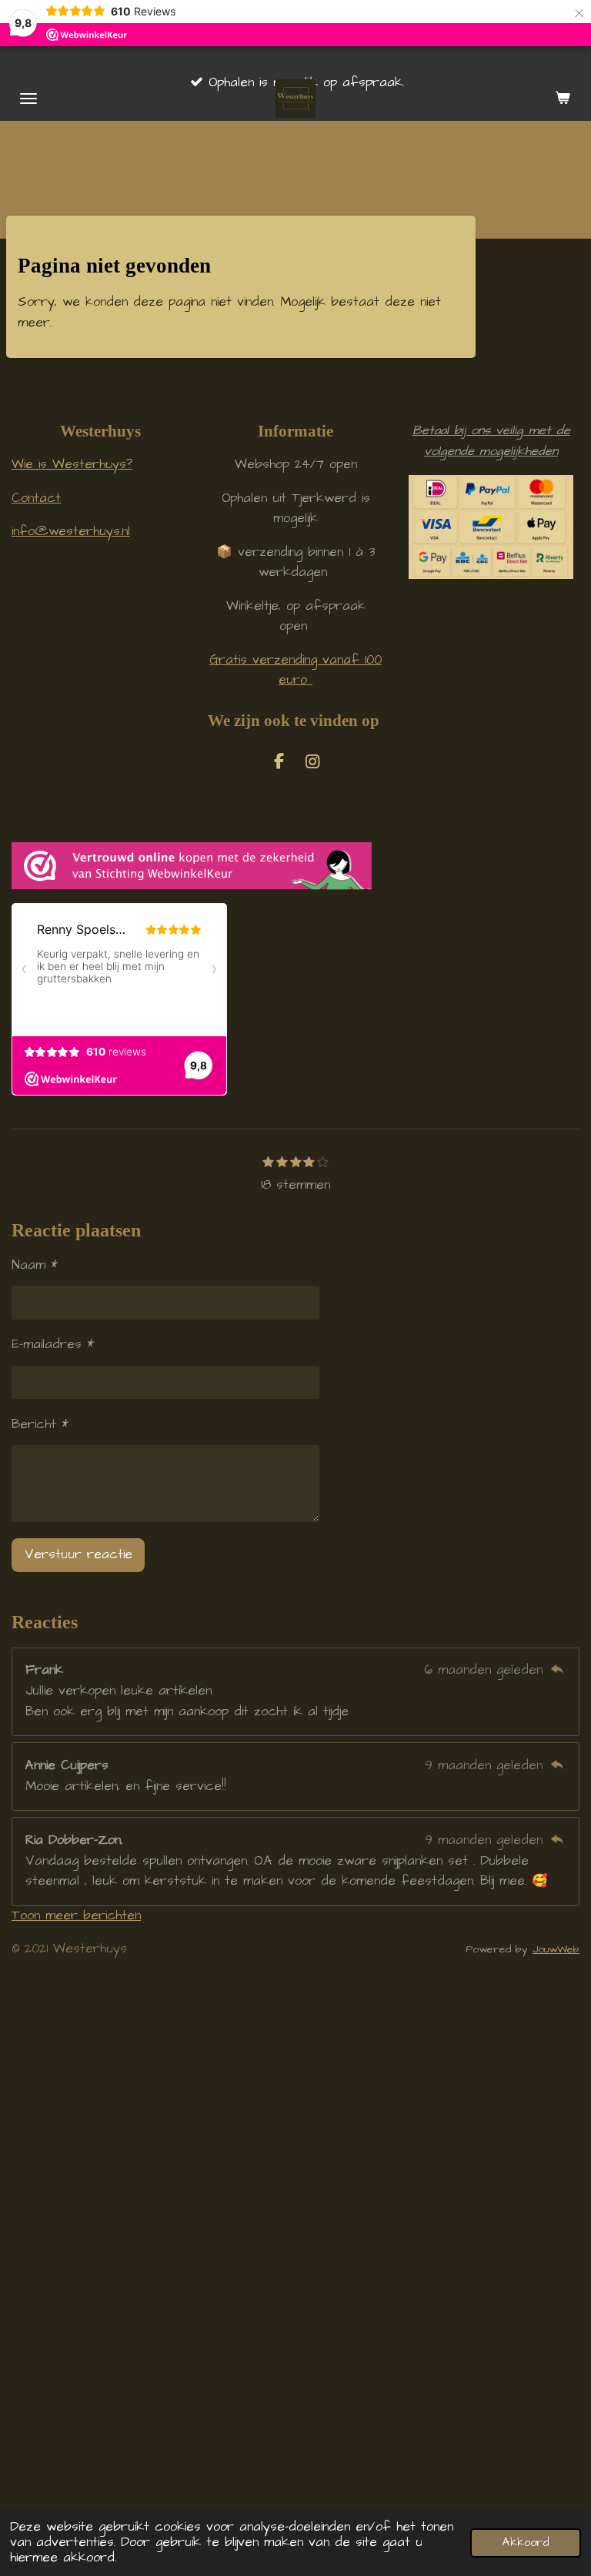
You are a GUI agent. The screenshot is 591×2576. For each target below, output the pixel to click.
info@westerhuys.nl (71, 532)
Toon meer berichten (76, 1916)
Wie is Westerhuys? (72, 465)
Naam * (35, 1265)
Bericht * (40, 1425)
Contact (36, 498)
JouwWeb (556, 1949)
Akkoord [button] (526, 2543)
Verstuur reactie (78, 1555)
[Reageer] (557, 1670)
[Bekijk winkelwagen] (563, 99)
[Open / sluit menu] (28, 99)
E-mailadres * (53, 1345)
